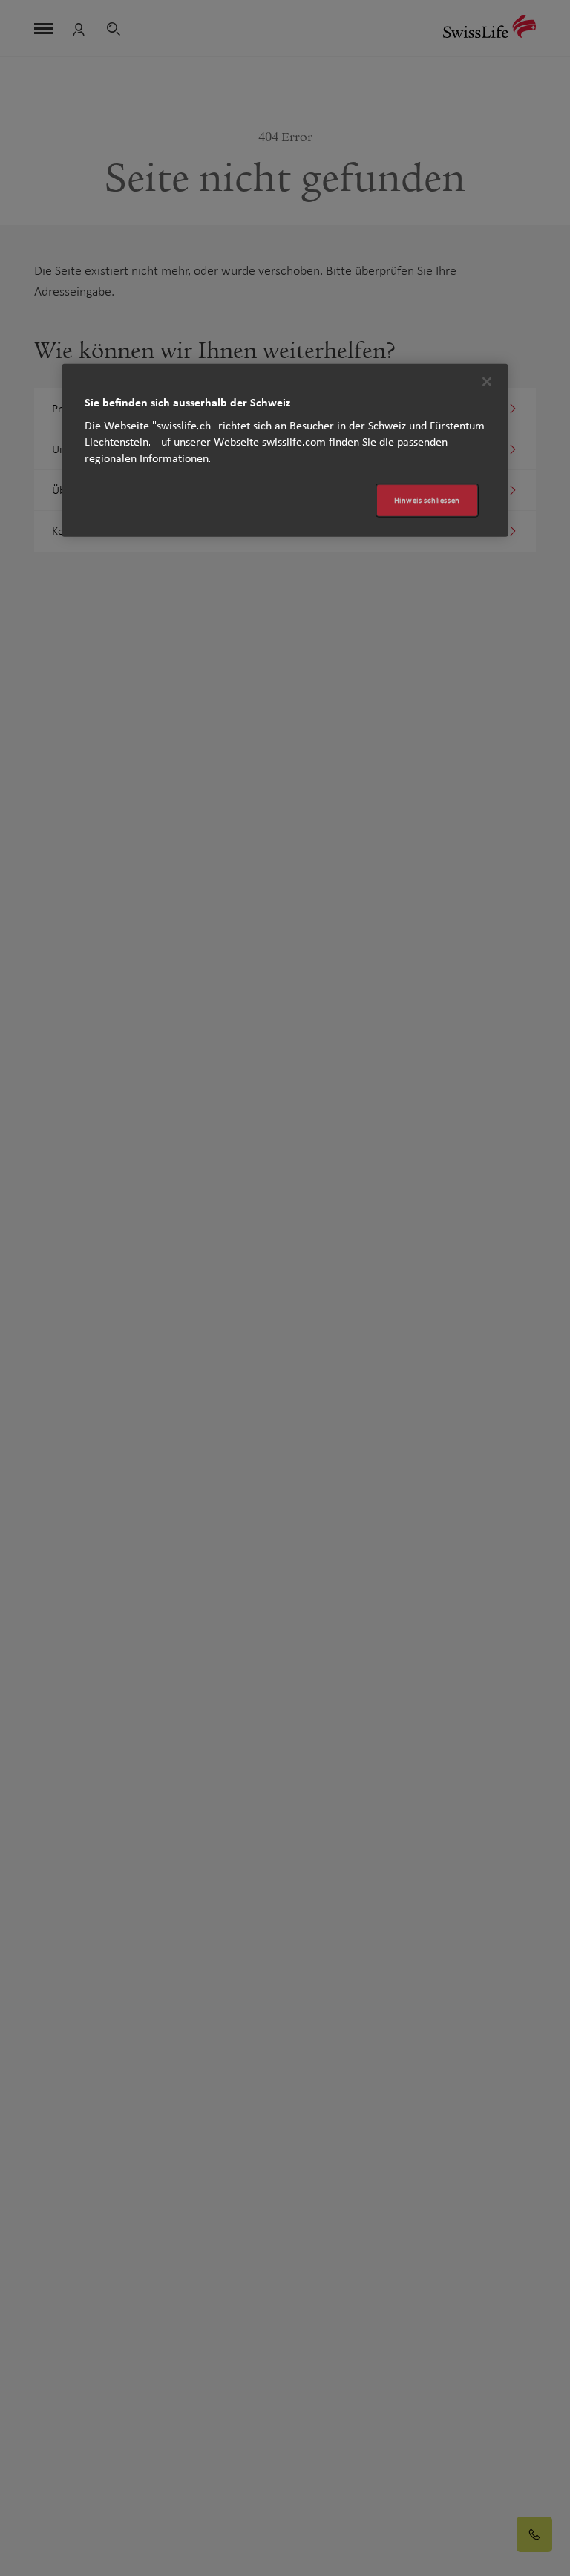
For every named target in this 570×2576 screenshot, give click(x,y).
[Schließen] (487, 382)
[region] (285, 451)
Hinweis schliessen (427, 500)
